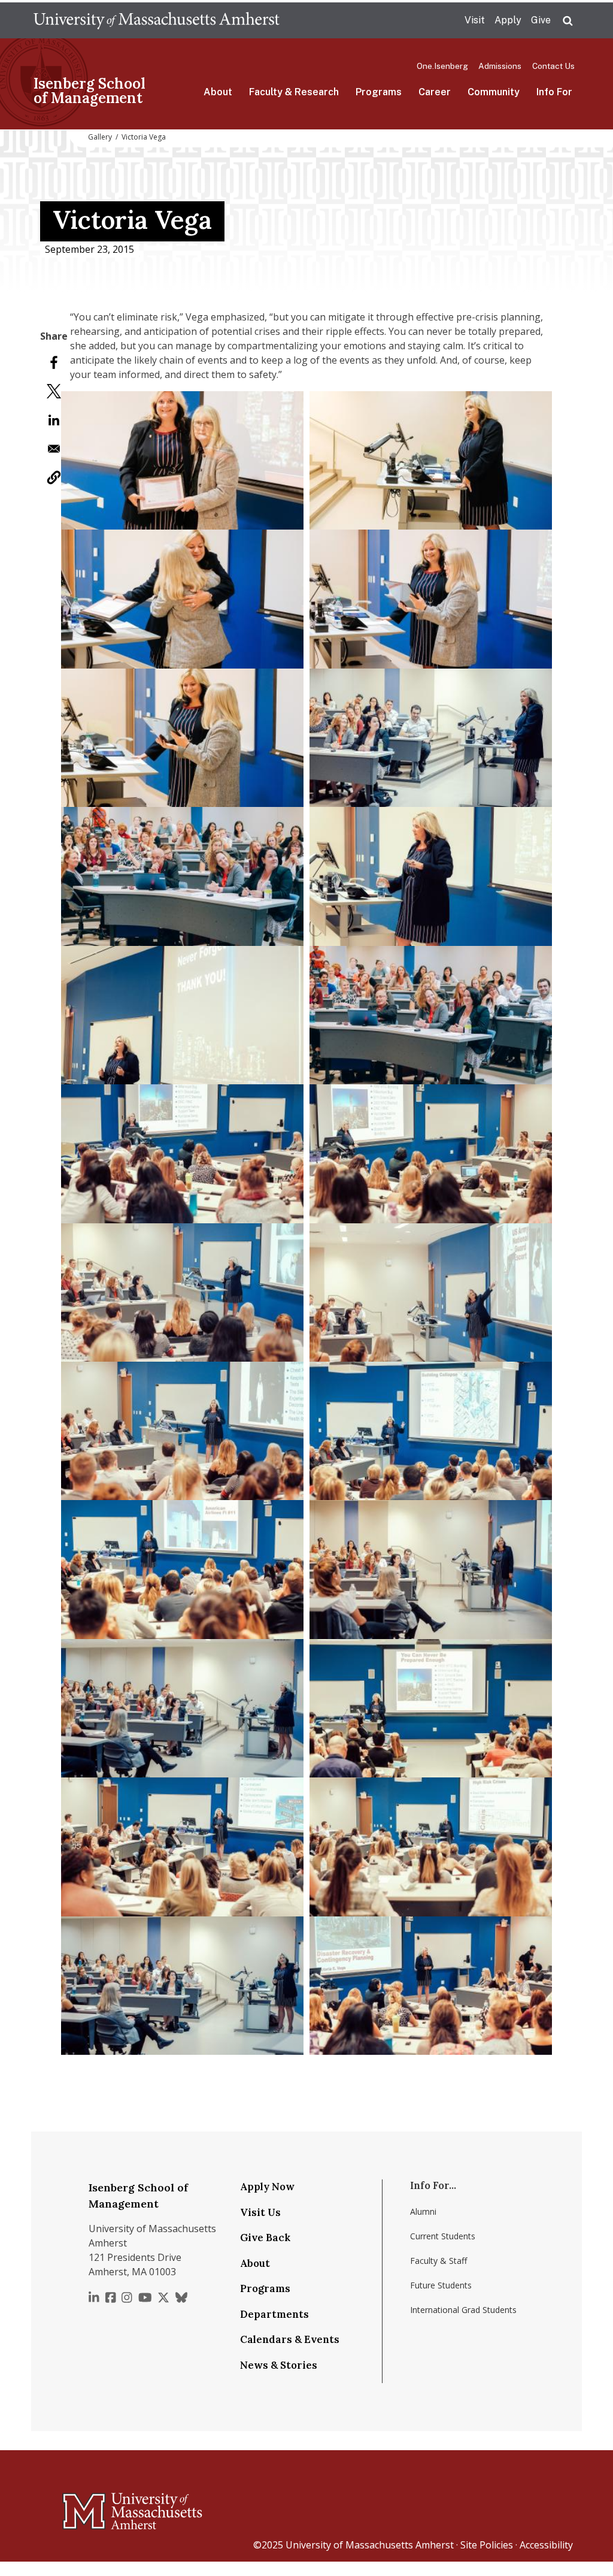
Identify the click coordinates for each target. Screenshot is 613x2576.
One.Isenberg (442, 66)
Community (494, 92)
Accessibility (546, 2545)
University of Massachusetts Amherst (370, 2545)
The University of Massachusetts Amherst (157, 20)
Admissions (500, 66)
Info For (554, 92)
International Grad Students (463, 2310)
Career (435, 92)
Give (541, 20)
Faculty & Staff (438, 2261)
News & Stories (279, 2365)
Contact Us (553, 66)
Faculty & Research (294, 92)
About (218, 92)
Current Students (443, 2236)
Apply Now (267, 2187)
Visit (475, 20)
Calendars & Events (290, 2339)
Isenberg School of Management (89, 91)
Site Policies (487, 2545)
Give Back (265, 2238)
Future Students (441, 2285)
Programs (379, 92)
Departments (274, 2314)
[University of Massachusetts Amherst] (85, 2506)
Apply (508, 20)
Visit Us (260, 2212)
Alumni (423, 2211)
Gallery (100, 137)
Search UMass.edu (568, 21)
